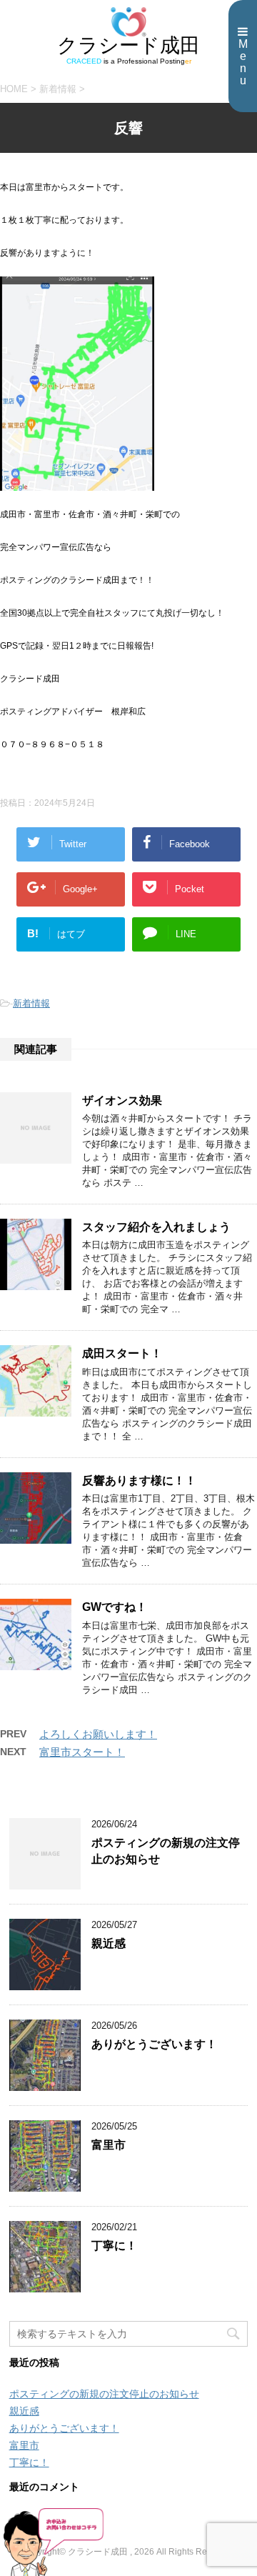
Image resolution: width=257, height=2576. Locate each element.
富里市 (109, 2145)
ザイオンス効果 (122, 1100)
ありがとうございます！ (154, 2044)
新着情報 (31, 1003)
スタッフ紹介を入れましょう (156, 1227)
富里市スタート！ (82, 1752)
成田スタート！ (122, 1353)
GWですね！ (115, 1607)
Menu (243, 62)
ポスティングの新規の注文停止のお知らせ (104, 2394)
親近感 (109, 1943)
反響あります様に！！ (139, 1481)
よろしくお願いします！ (98, 1734)
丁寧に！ (114, 2246)
